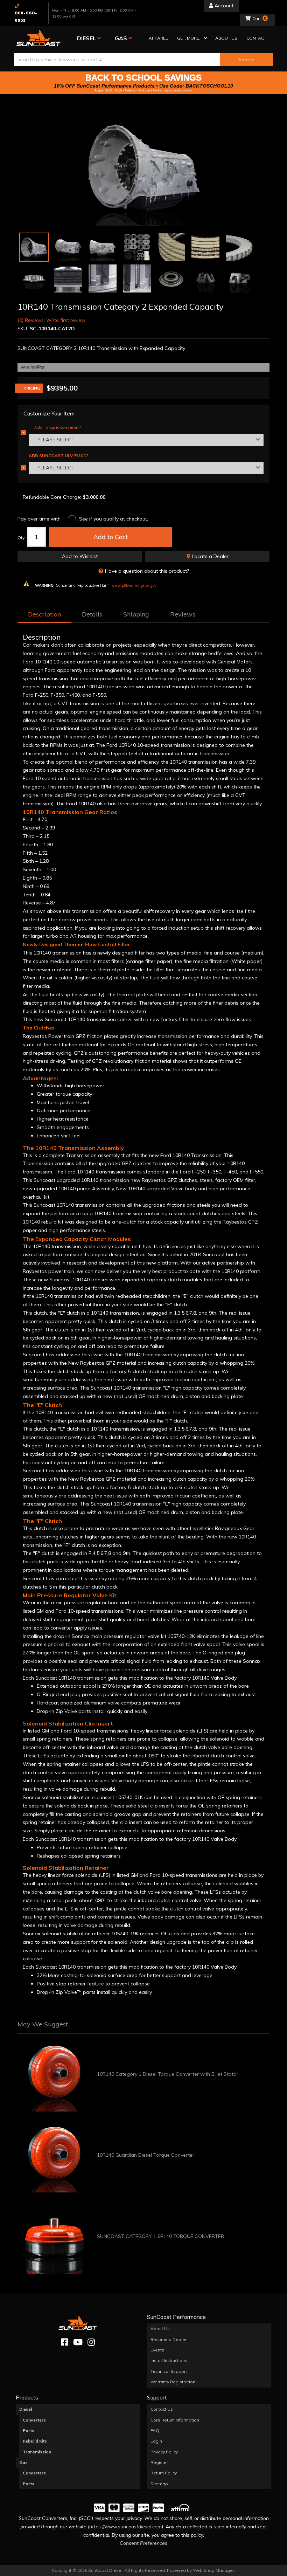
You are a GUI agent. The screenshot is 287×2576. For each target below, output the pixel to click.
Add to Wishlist (80, 556)
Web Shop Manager (213, 2570)
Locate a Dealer (209, 556)
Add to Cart (111, 537)
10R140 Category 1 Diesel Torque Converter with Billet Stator (168, 2074)
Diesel (26, 2409)
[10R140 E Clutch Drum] (34, 278)
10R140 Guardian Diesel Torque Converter (146, 2155)
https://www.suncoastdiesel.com (125, 2527)
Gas (23, 2462)
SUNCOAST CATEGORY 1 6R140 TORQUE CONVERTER (160, 2236)
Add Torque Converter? (57, 427)
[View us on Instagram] (91, 2342)
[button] (192, 39)
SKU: (23, 329)
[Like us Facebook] (65, 2342)
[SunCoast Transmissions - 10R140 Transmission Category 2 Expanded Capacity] (143, 166)
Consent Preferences (143, 2543)
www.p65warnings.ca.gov (134, 585)
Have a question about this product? (147, 571)
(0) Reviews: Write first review (51, 320)
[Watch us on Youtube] (78, 2342)
